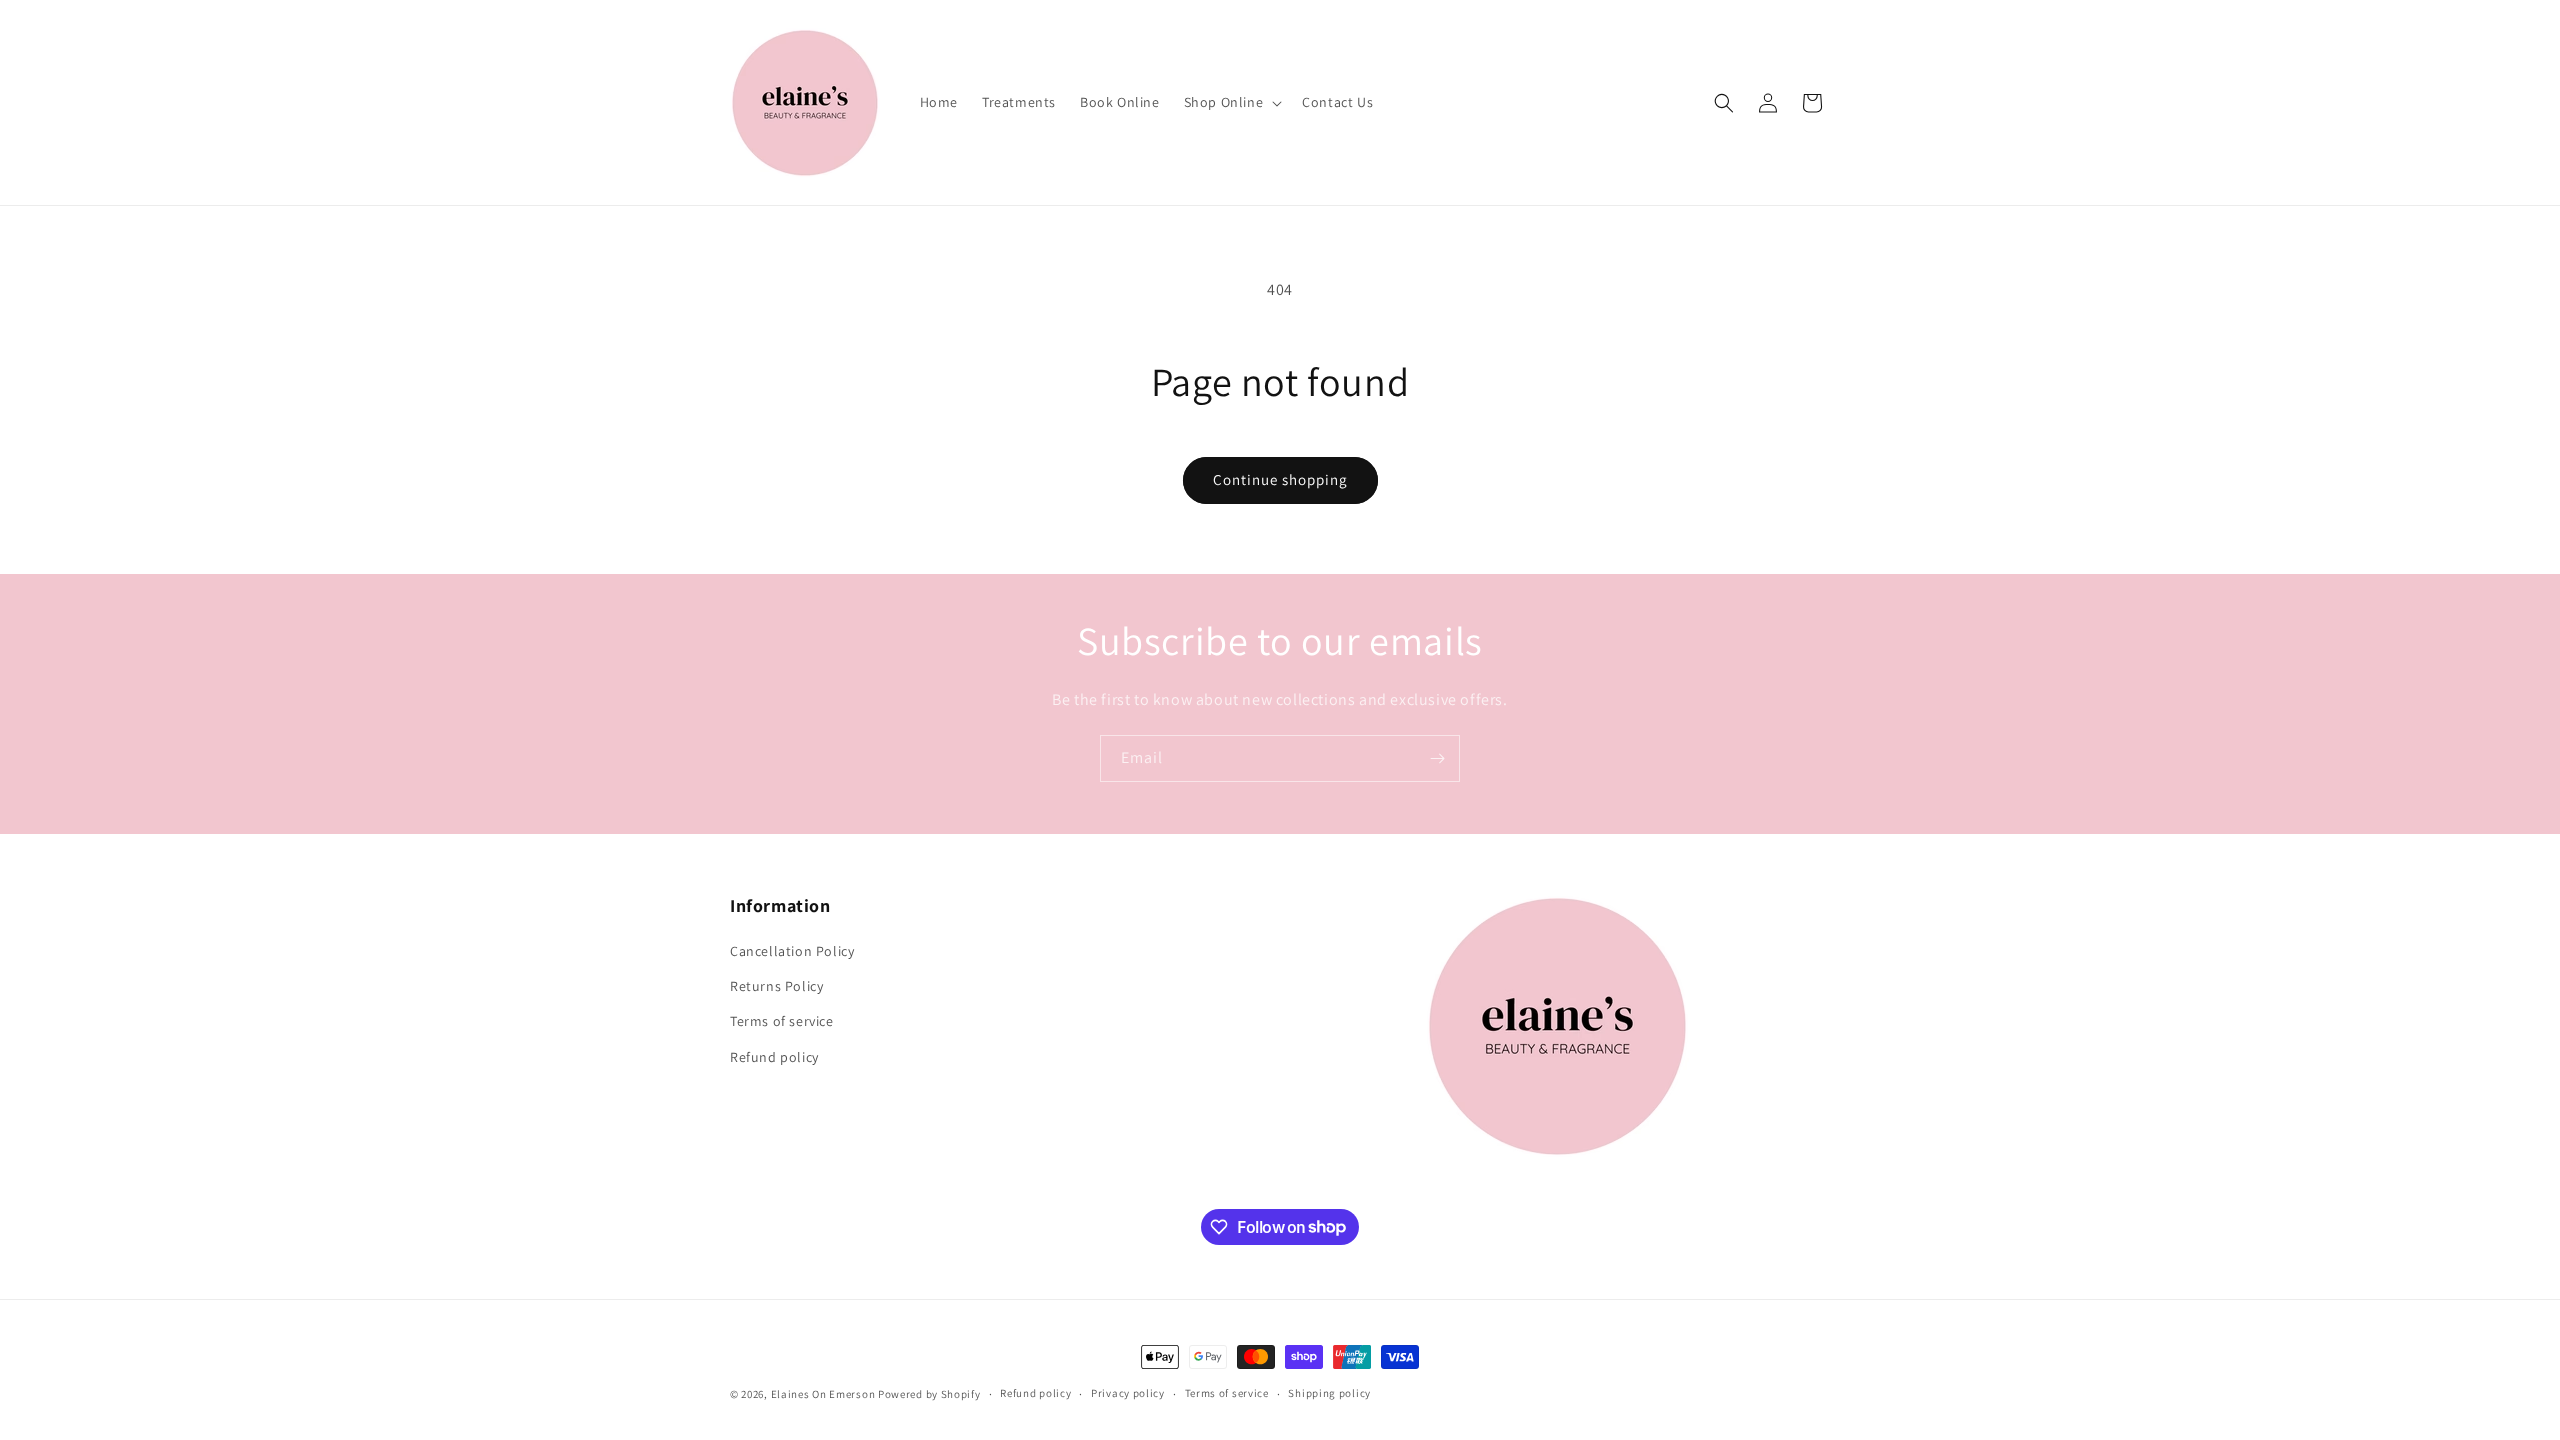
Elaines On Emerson (823, 1394)
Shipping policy (1329, 1393)
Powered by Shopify (929, 1394)
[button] (1231, 102)
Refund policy (774, 1057)
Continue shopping (1280, 479)
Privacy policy (1128, 1393)
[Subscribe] (1437, 758)
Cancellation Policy (792, 951)
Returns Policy (776, 986)
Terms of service (782, 1021)
